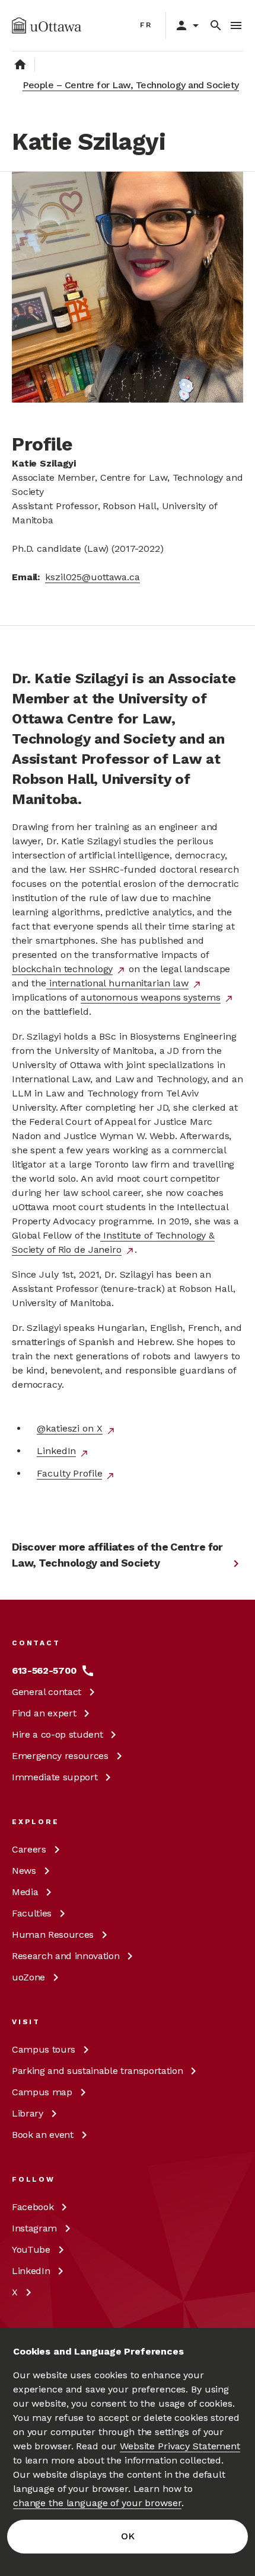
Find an (44, 1713)
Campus (44, 2049)
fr (146, 25)
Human (53, 1935)
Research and (66, 1956)
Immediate (55, 1777)
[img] (47, 25)
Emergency (60, 1756)
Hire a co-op (57, 1734)
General (47, 1692)
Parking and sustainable (97, 2071)
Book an (43, 2135)
